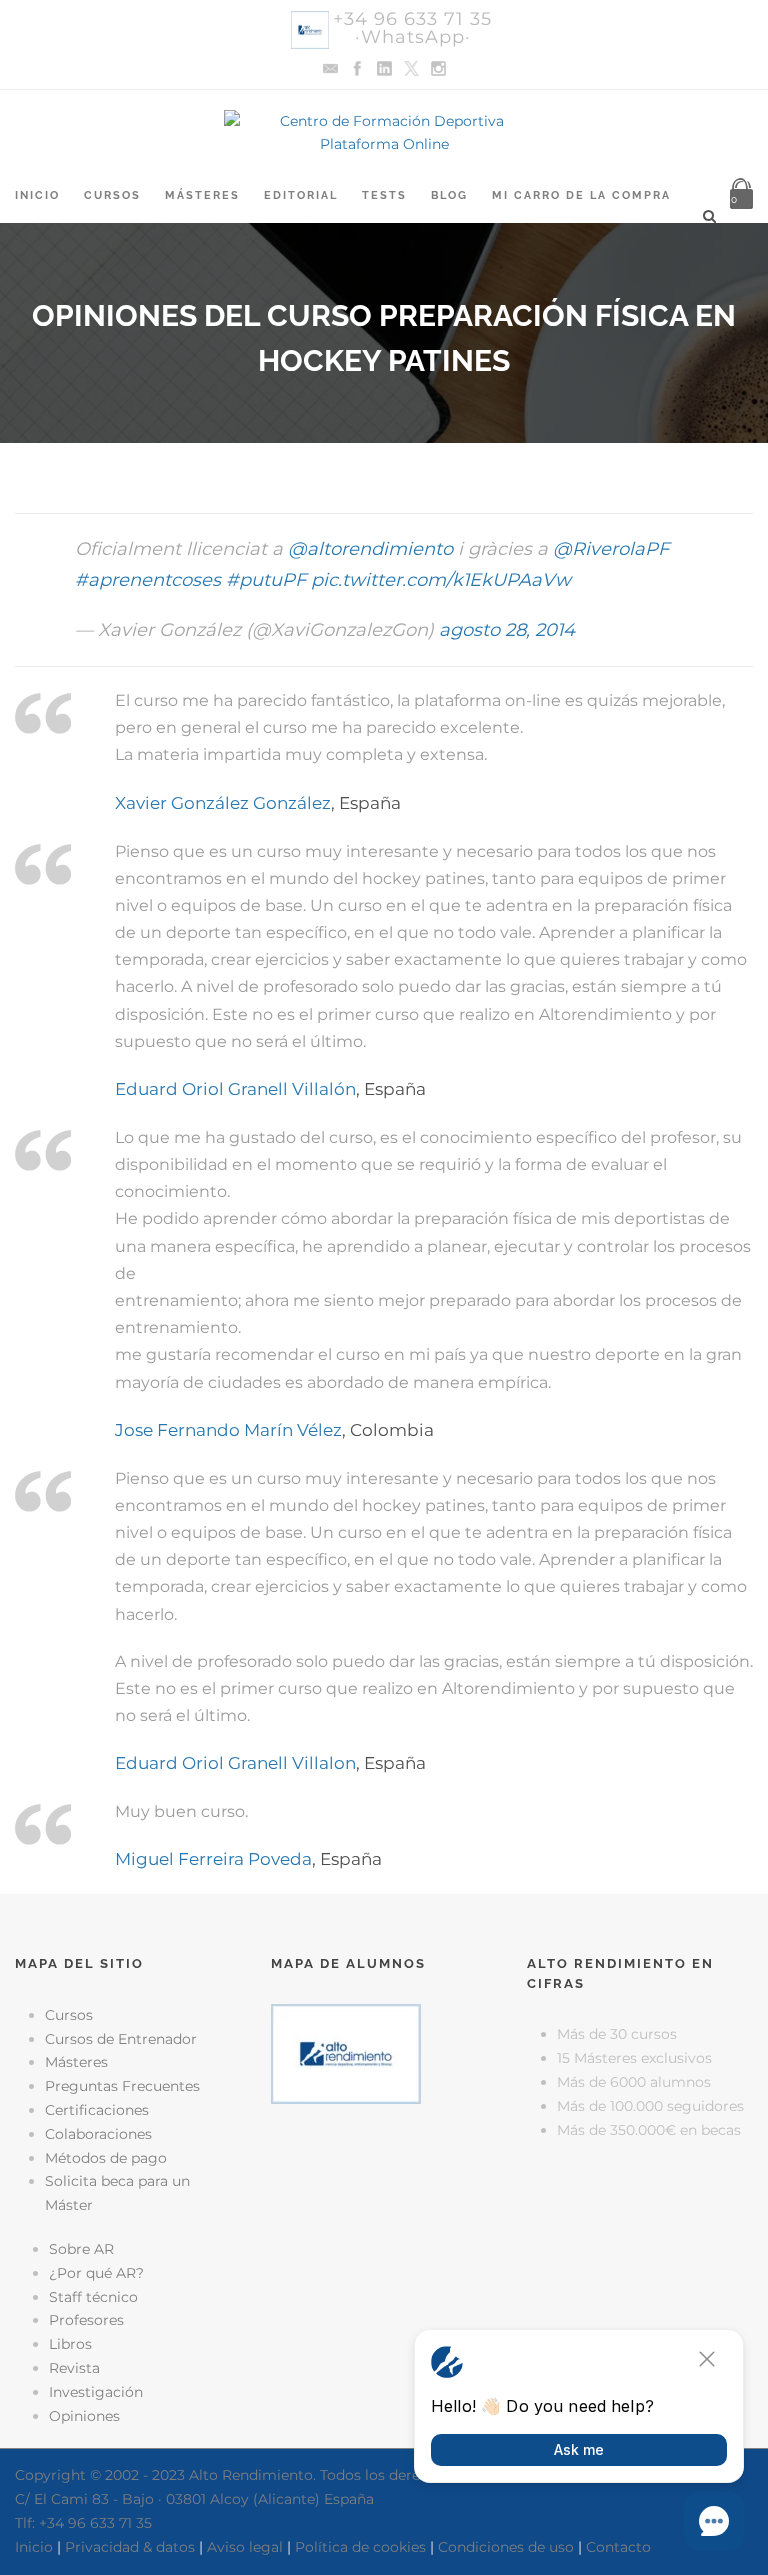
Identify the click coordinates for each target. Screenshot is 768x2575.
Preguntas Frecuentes (122, 2086)
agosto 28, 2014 (507, 630)
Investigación (96, 2392)
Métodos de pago (106, 2158)
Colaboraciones (98, 2134)
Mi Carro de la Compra (581, 195)
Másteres (202, 195)
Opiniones (84, 2416)
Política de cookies (360, 2547)
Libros (70, 2344)
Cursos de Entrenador (121, 2039)
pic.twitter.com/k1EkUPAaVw (441, 580)
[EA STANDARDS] (384, 2201)
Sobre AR (81, 2249)
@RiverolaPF (611, 549)
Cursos (112, 195)
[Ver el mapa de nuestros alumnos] (346, 2052)
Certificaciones (97, 2110)
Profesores (86, 2320)
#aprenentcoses (148, 580)
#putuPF (266, 580)
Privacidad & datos (130, 2547)
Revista (74, 2368)
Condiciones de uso (506, 2547)
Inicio (37, 195)
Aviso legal (245, 2547)
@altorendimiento (370, 549)
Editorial (301, 195)
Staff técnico (93, 2297)
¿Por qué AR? (96, 2273)
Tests (384, 195)
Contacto (618, 2547)
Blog (449, 195)
